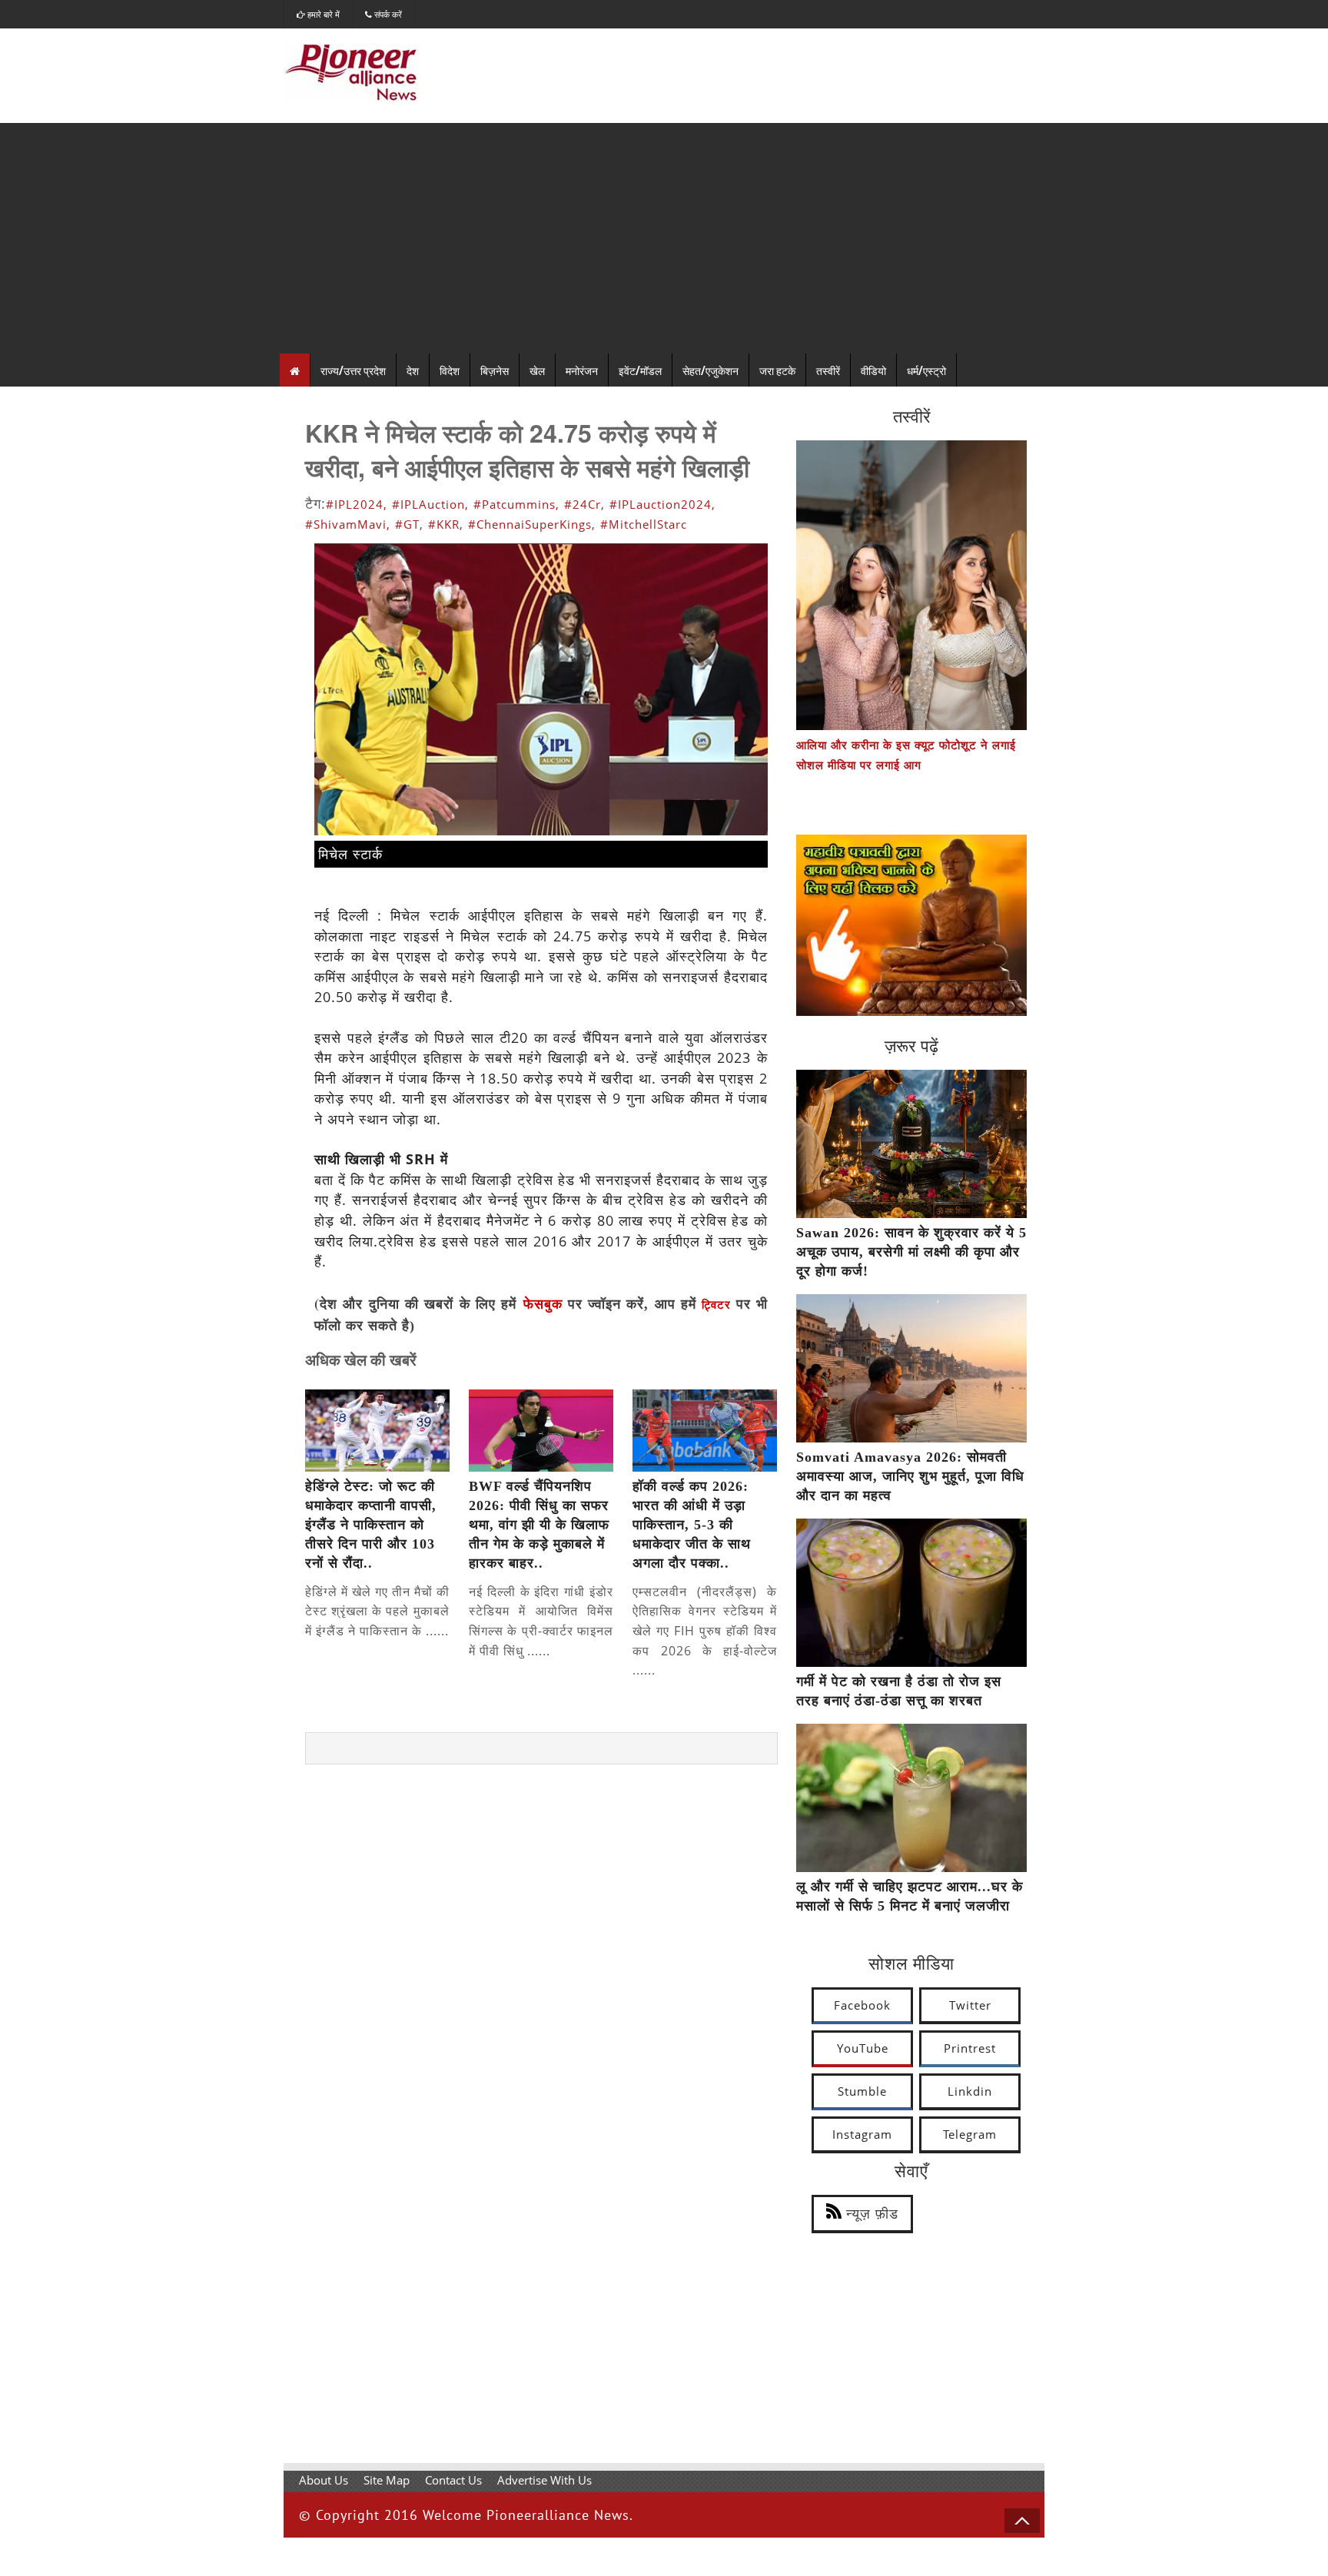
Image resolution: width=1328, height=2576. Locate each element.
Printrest (970, 2048)
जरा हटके (777, 370)
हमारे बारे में (322, 14)
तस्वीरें (828, 370)
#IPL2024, (357, 504)
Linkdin (970, 2091)
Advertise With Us (544, 2480)
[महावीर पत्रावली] (911, 1011)
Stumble (862, 2091)
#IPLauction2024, (662, 504)
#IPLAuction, (430, 504)
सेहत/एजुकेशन (710, 370)
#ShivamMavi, (348, 524)
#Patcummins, (516, 504)
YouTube (863, 2048)
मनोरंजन (582, 370)
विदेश (450, 370)
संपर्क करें (387, 14)
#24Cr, (584, 504)
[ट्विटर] (733, 1305)
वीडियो (873, 370)
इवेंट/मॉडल (640, 370)
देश (413, 370)
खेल (537, 370)
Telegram (970, 2134)
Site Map (387, 2480)
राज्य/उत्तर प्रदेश (353, 370)
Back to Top (1022, 2521)
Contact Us (453, 2480)
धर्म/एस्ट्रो (926, 370)
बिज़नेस (495, 370)
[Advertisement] (664, 238)
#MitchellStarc (644, 524)
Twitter (970, 2005)
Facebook (862, 2005)
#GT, (409, 524)
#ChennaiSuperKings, (532, 524)
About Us (324, 2480)
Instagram (862, 2134)
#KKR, (446, 524)
